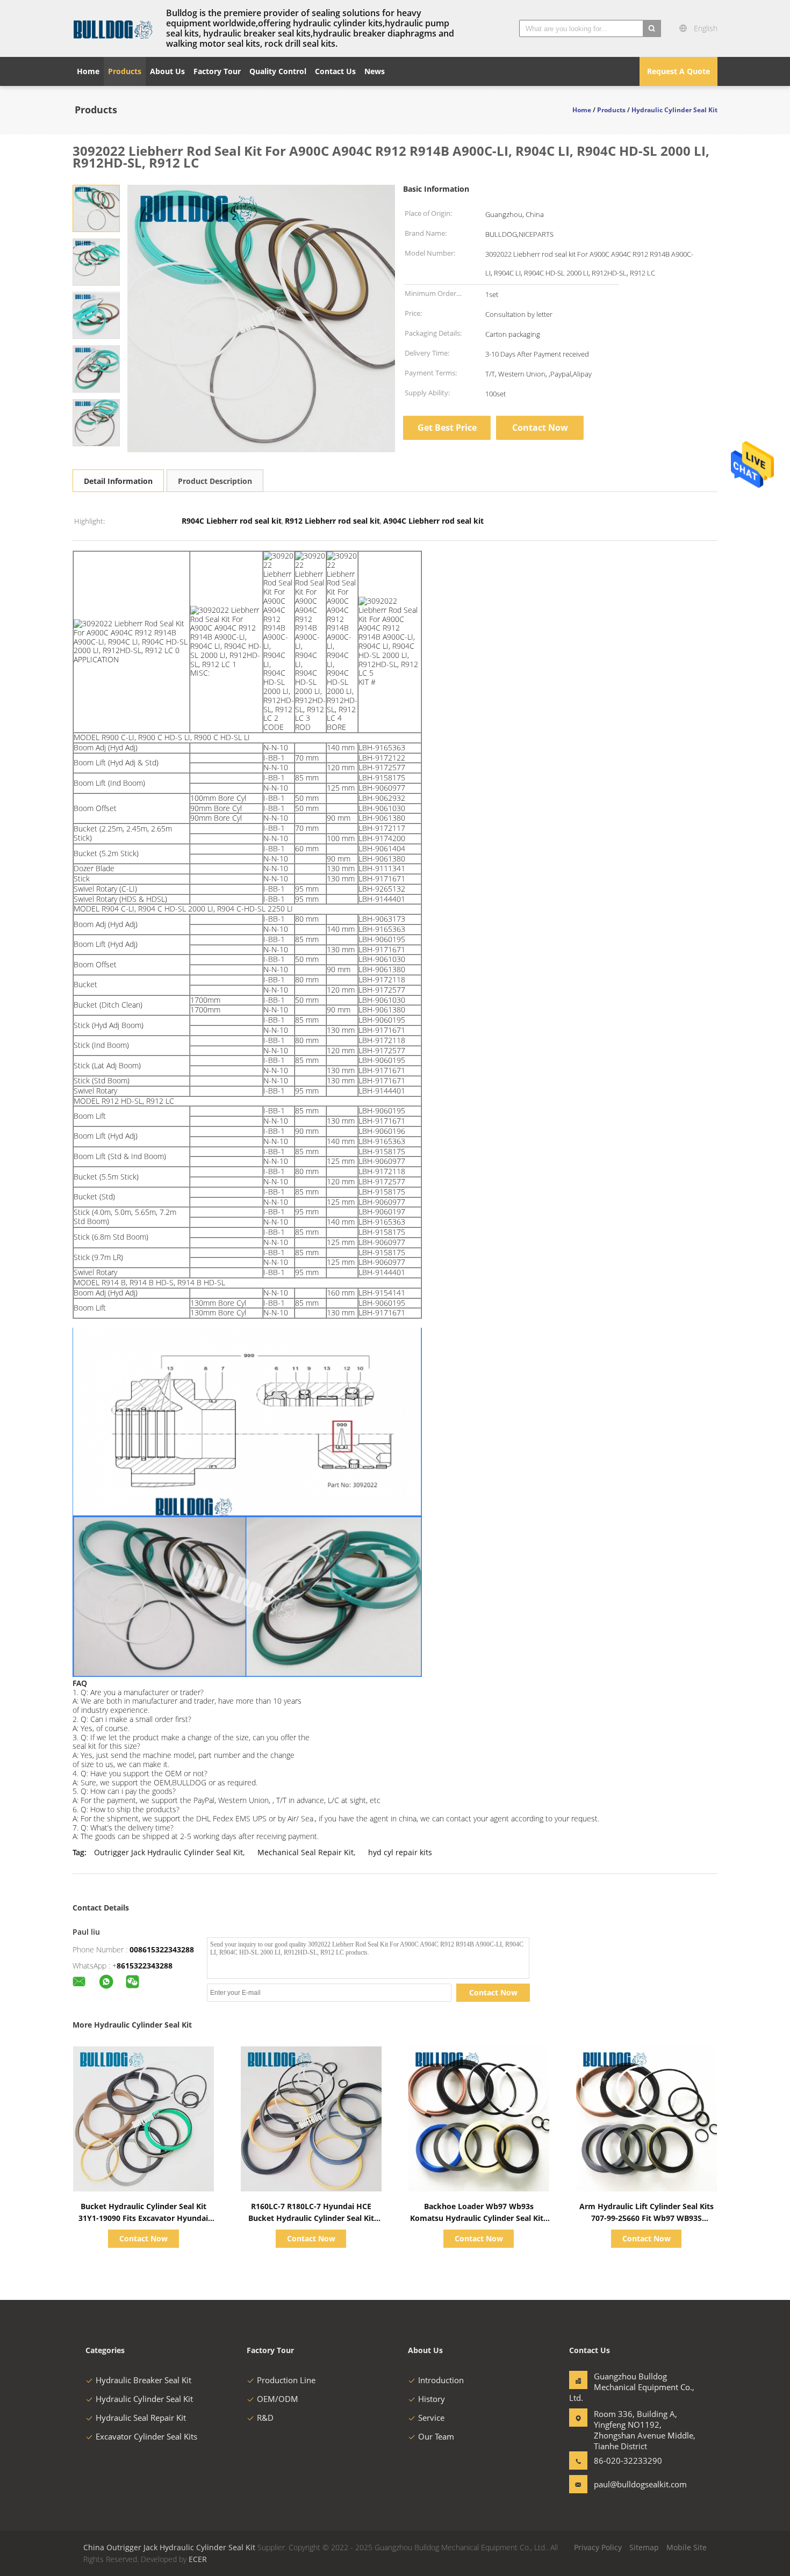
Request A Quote (678, 71)
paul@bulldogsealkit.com (628, 2484)
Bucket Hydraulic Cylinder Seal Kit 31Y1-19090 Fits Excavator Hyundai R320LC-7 (143, 2218)
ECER (198, 2559)
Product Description (215, 481)
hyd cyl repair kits (400, 1852)
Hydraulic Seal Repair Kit (141, 2418)
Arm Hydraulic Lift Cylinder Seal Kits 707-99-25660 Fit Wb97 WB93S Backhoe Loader (647, 2218)
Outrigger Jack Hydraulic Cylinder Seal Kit (168, 1852)
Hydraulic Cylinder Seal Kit (144, 2399)
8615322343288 (145, 1966)
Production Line (286, 2380)
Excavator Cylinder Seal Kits (146, 2436)
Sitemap (644, 2547)
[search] (652, 28)
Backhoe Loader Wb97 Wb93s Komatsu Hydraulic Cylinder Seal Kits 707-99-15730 (479, 2218)
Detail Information (118, 481)
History (432, 2399)
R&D (265, 2418)
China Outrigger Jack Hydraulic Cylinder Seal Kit (169, 2547)
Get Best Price (447, 428)
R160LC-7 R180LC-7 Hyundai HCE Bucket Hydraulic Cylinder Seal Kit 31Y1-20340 (311, 2218)
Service (431, 2418)
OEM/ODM (278, 2399)
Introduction (441, 2380)
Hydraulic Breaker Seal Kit (143, 2380)
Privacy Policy (598, 2547)
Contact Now (540, 428)
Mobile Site (687, 2547)
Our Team (436, 2436)
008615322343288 (162, 1949)
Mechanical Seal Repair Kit (306, 1852)
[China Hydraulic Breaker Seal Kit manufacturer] (113, 28)
